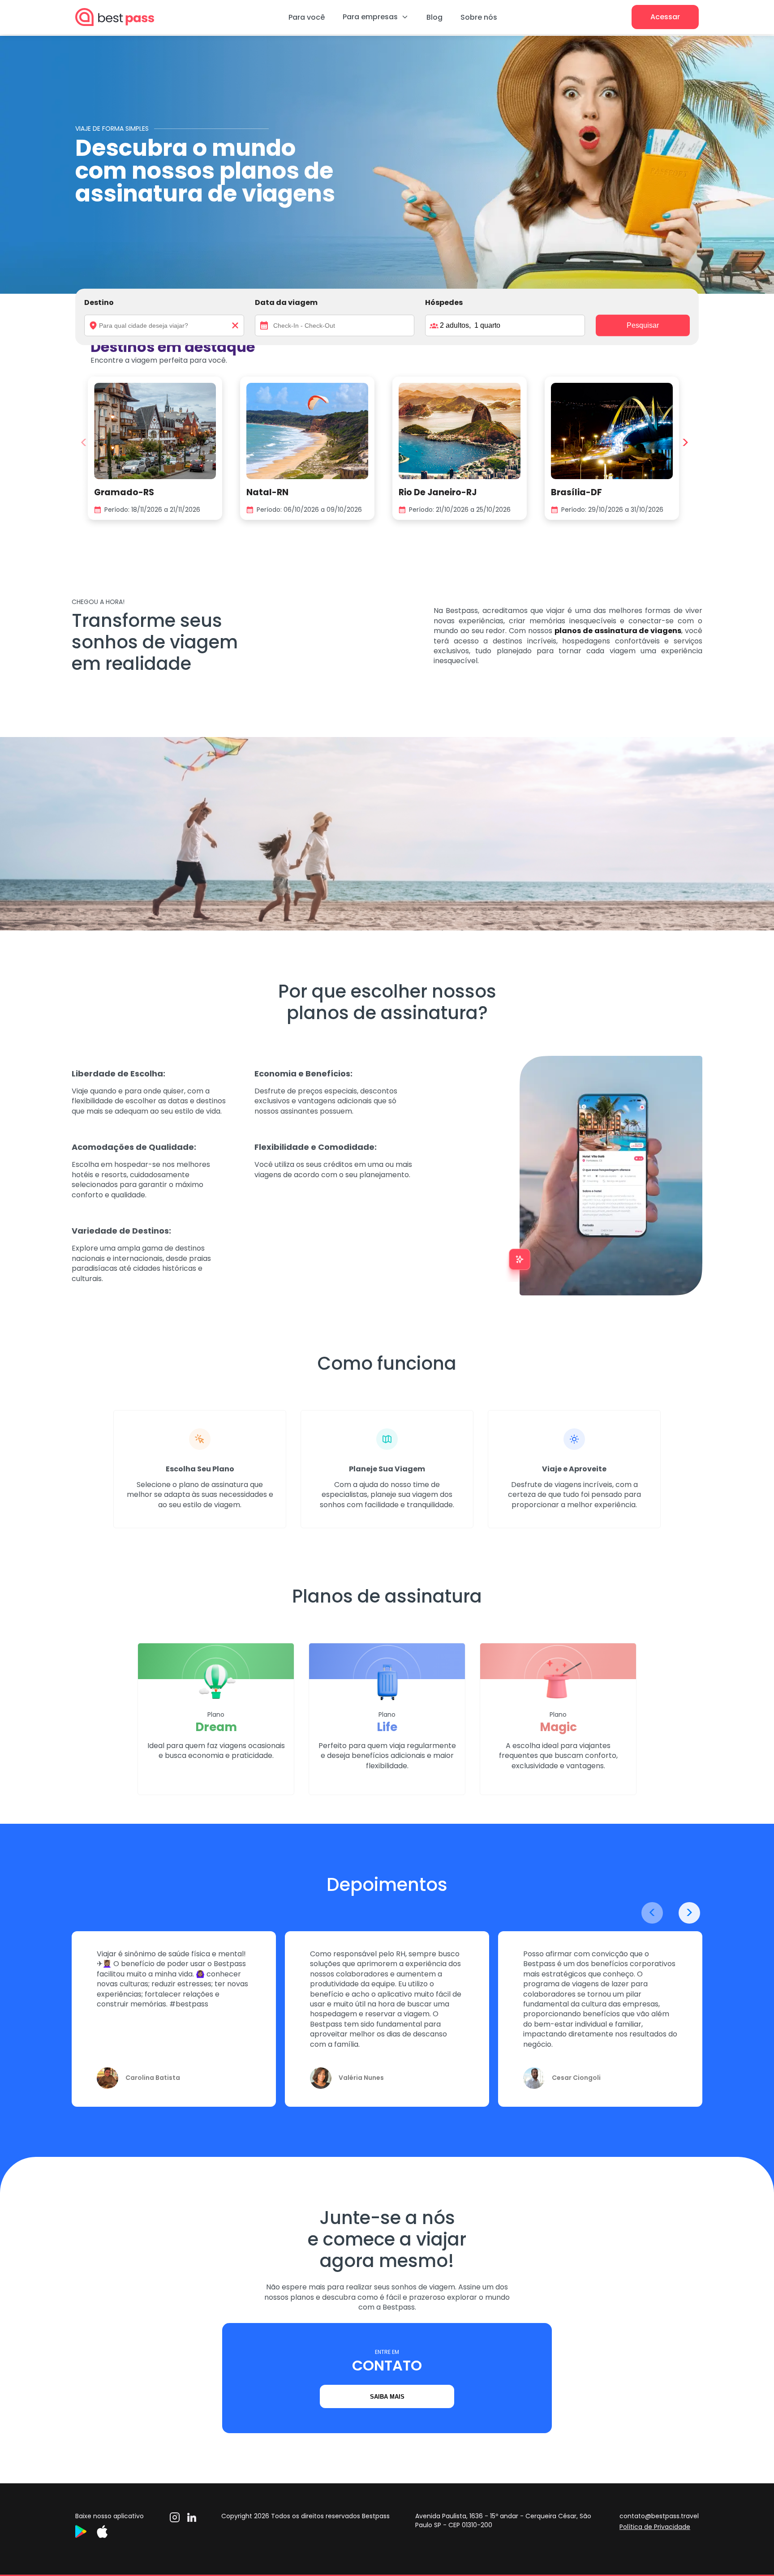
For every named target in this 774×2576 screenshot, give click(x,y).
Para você (307, 17)
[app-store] (107, 2535)
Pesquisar (643, 325)
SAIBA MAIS (387, 2397)
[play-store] (86, 2535)
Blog (434, 17)
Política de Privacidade (655, 2527)
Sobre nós (479, 17)
